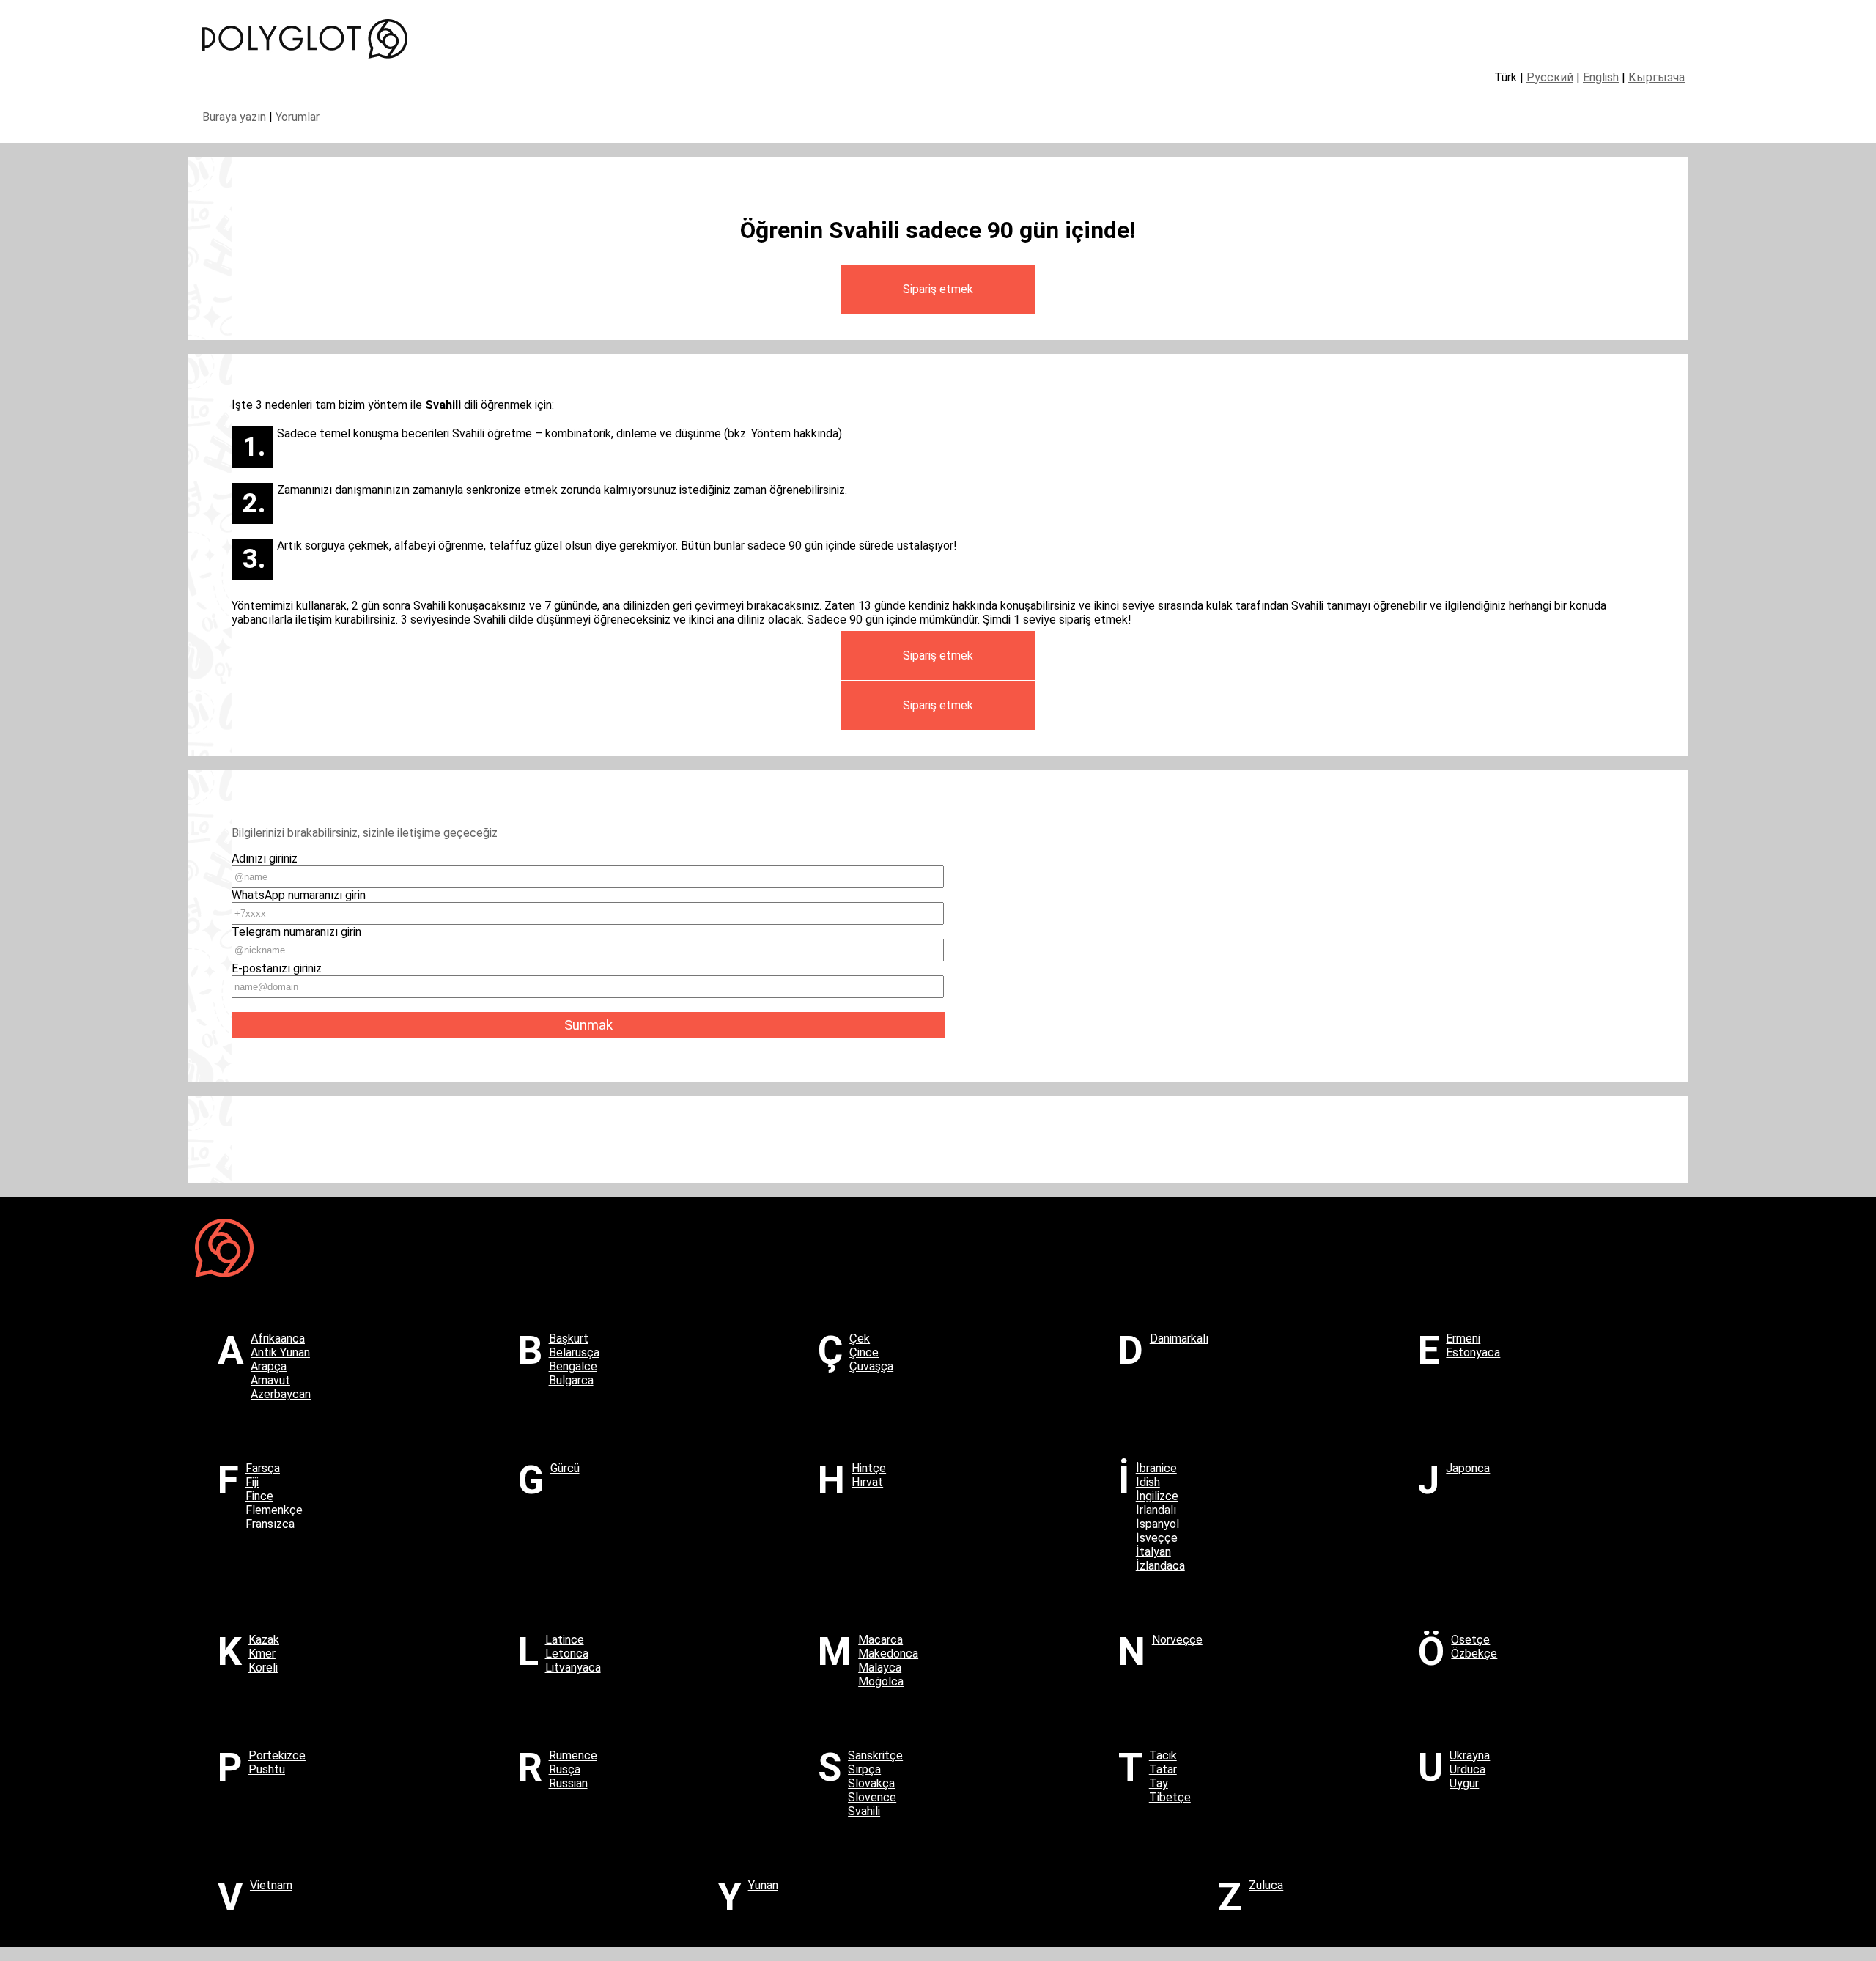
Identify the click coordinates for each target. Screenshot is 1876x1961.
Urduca (1467, 1769)
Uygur (1464, 1783)
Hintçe (869, 1468)
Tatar (1163, 1769)
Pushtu (267, 1769)
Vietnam (271, 1885)
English (1601, 77)
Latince (565, 1640)
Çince (864, 1352)
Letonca (567, 1654)
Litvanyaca (573, 1668)
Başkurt (569, 1338)
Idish (1148, 1482)
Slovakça (871, 1783)
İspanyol (1157, 1524)
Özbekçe (1474, 1654)
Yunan (763, 1885)
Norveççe (1177, 1640)
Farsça (263, 1468)
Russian (568, 1783)
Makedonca (888, 1654)
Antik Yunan (280, 1352)
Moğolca (881, 1681)
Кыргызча (1657, 77)
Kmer (262, 1654)
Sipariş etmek (938, 289)
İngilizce (1157, 1496)
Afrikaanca (278, 1338)
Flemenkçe (274, 1510)
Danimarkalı (1179, 1338)
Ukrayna (1470, 1755)
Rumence (573, 1755)
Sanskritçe (875, 1755)
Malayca (880, 1668)
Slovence (872, 1797)
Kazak (264, 1640)
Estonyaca (1473, 1352)
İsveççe (1157, 1538)
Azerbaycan (281, 1394)
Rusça (565, 1769)
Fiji (252, 1482)
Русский (1550, 77)
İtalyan (1153, 1552)
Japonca (1468, 1468)
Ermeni (1463, 1338)
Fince (259, 1496)
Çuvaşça (871, 1366)
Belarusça (574, 1352)
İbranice (1156, 1468)
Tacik (1163, 1755)
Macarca (880, 1640)
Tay (1159, 1783)
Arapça (269, 1366)
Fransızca (270, 1524)
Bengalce (573, 1366)
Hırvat (867, 1482)
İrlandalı (1156, 1510)
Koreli (263, 1668)
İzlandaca (1160, 1566)
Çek (860, 1338)
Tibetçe (1170, 1797)
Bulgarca (571, 1380)
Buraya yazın (234, 117)
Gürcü (565, 1468)
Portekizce (277, 1755)
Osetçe (1470, 1640)
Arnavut (270, 1380)
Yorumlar (298, 117)
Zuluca (1266, 1885)
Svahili (864, 1811)
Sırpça (864, 1769)
